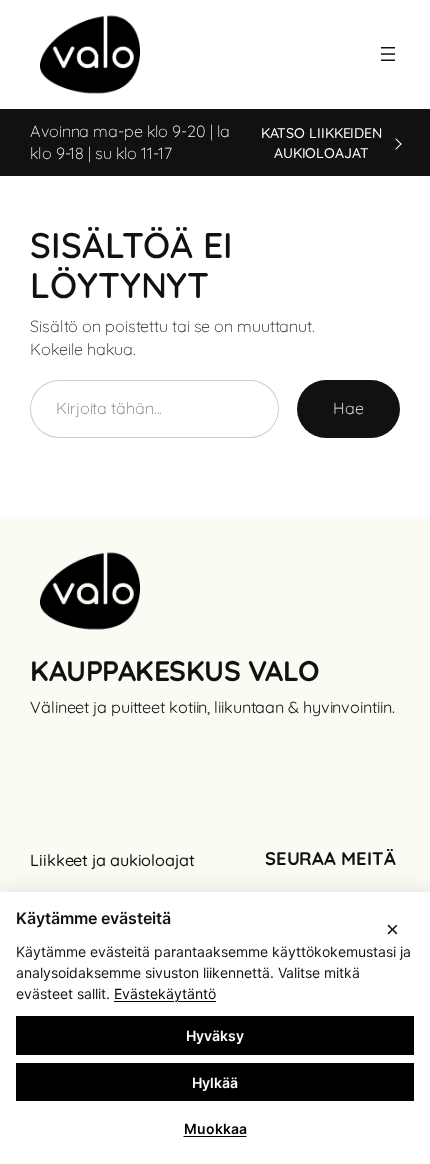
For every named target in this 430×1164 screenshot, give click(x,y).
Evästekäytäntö (165, 993)
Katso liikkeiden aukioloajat (321, 143)
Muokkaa (215, 1128)
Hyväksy (215, 1035)
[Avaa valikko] (388, 54)
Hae (348, 408)
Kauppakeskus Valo (175, 670)
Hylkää (215, 1082)
